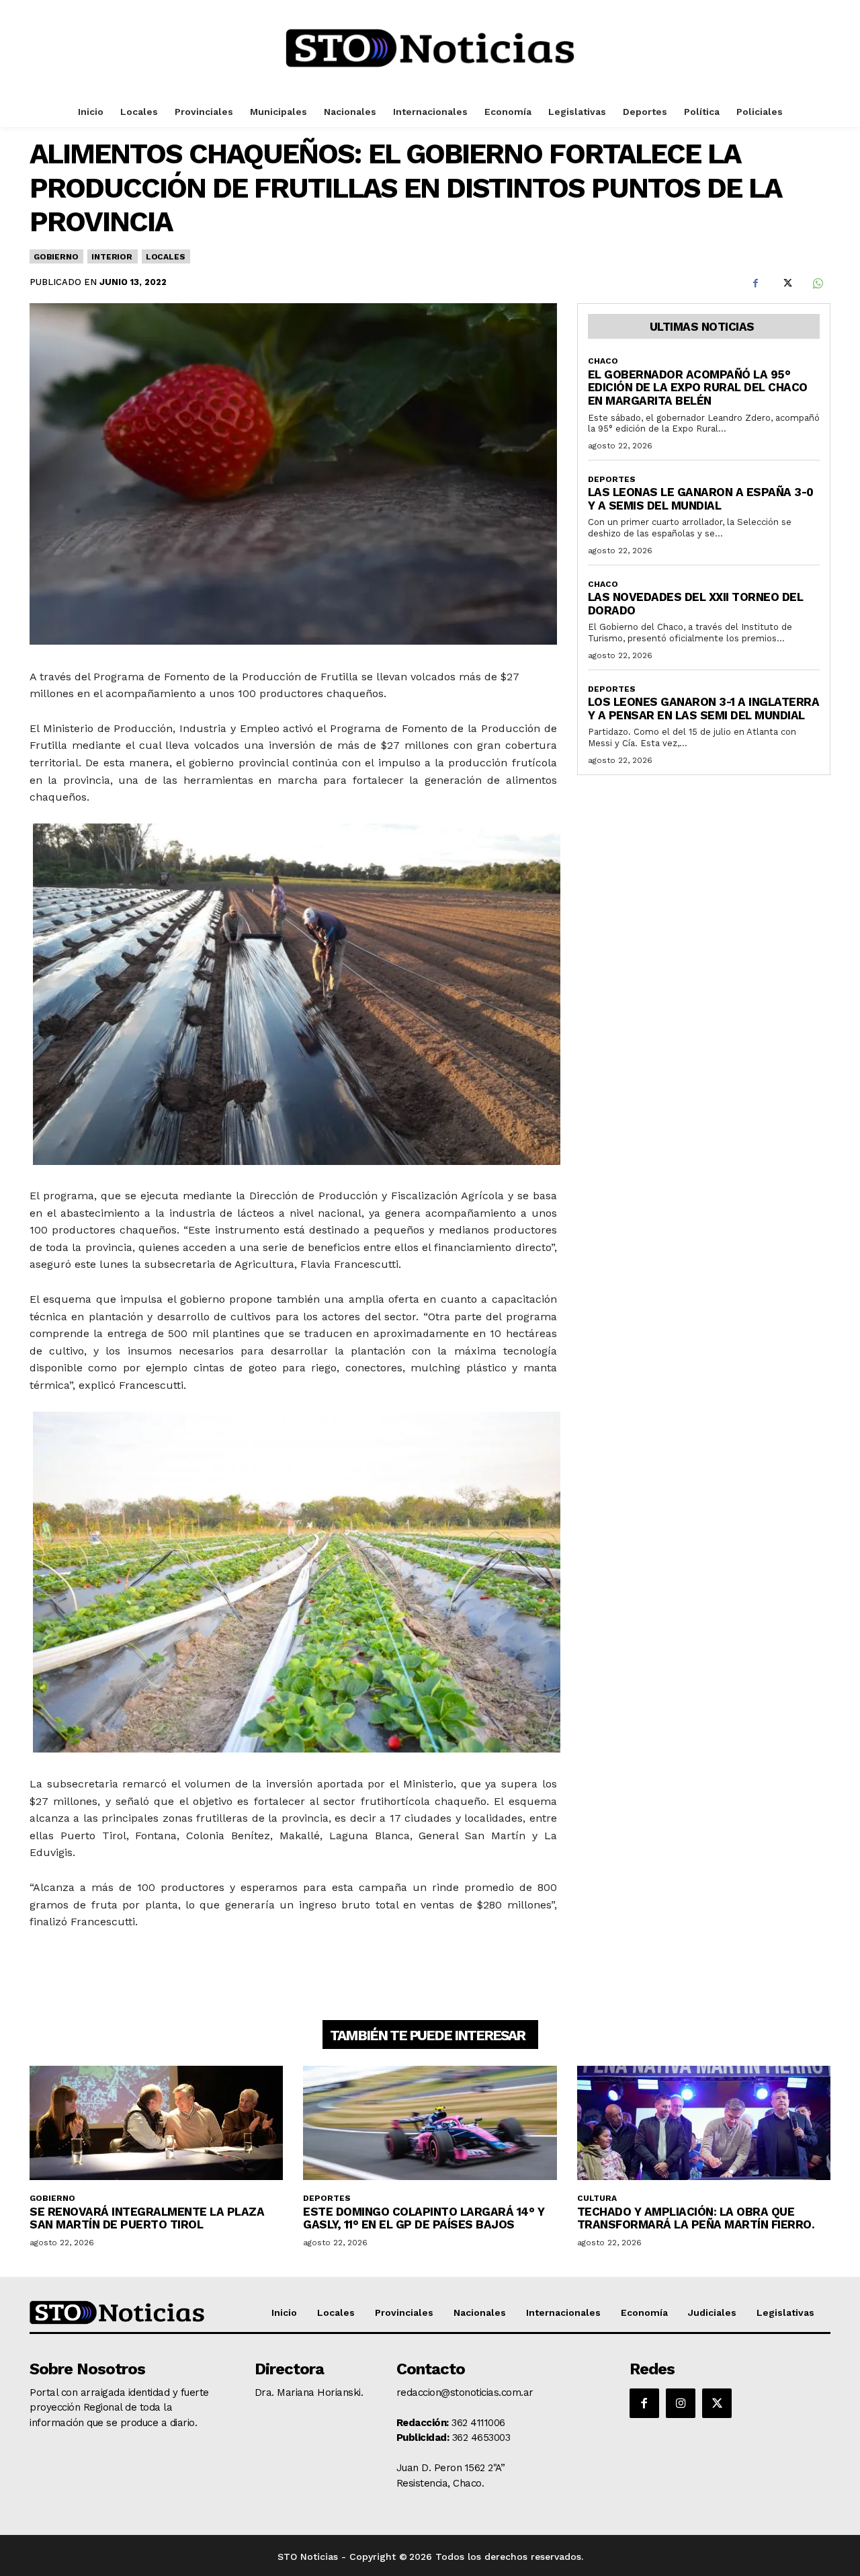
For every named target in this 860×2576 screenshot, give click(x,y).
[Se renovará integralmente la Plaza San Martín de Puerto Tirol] (156, 2123)
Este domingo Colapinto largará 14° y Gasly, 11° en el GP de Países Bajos (424, 2218)
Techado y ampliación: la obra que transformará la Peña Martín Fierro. (696, 2218)
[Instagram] (681, 2403)
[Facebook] (755, 284)
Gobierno (56, 257)
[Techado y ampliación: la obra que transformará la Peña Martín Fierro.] (704, 2123)
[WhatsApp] (817, 284)
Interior (112, 257)
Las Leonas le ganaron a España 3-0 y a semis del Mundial (701, 499)
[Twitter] (786, 284)
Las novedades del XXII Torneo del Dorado (696, 604)
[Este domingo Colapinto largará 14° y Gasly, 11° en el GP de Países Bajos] (430, 2123)
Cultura (597, 2198)
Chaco (603, 361)
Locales (166, 257)
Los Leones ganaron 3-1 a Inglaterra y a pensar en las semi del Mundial (704, 709)
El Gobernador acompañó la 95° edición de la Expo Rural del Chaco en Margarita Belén (698, 388)
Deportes (612, 479)
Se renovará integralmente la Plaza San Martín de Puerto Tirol (147, 2218)
